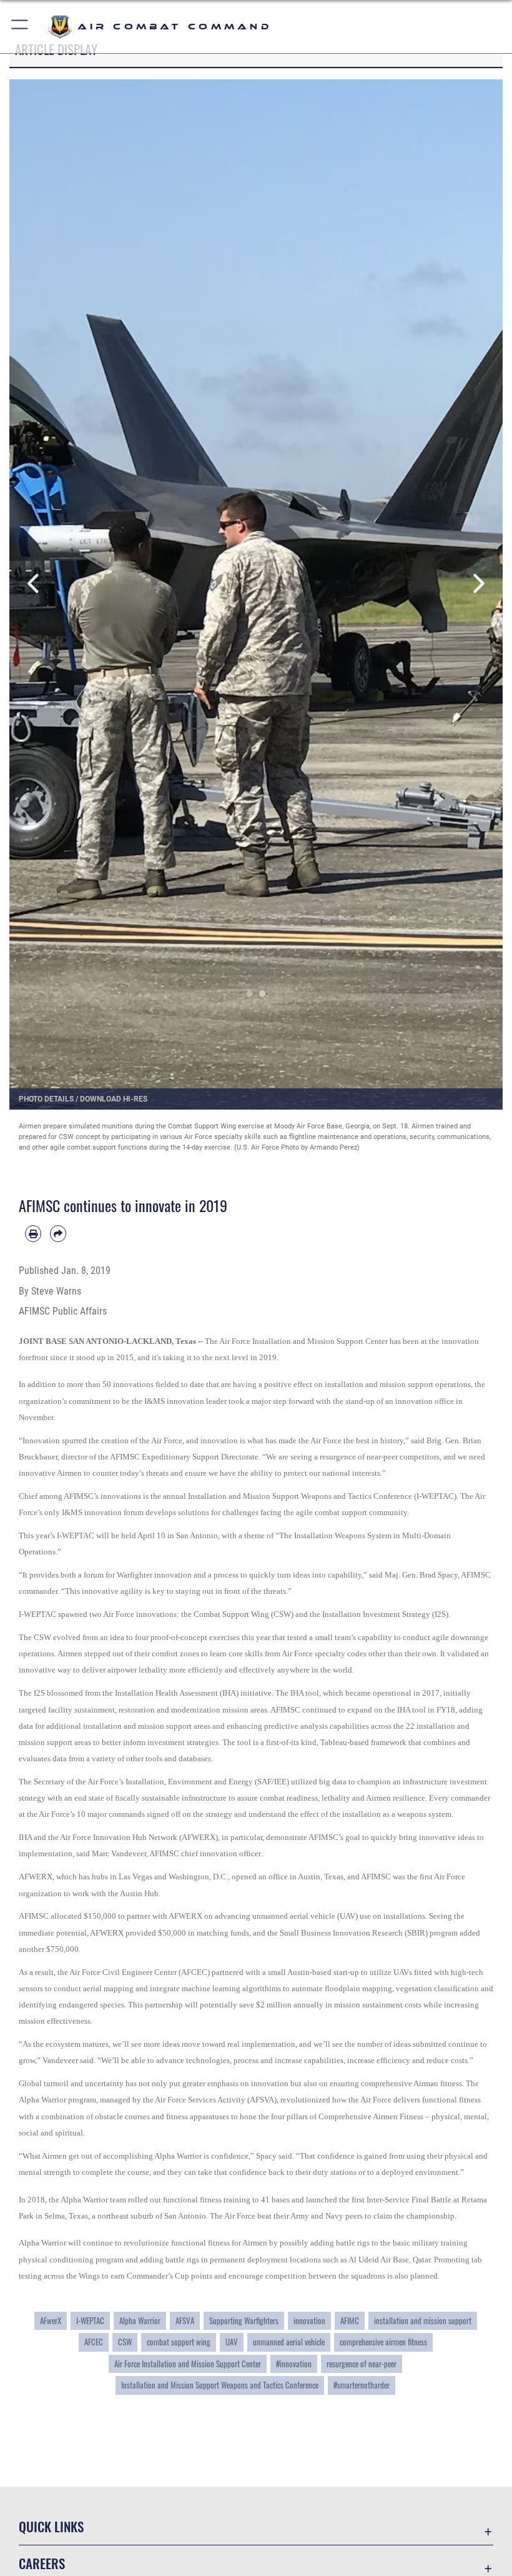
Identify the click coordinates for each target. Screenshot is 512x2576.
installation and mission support (423, 2320)
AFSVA (185, 2320)
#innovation (294, 2364)
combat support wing (179, 2342)
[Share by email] (58, 1233)
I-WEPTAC (90, 2320)
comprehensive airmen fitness (383, 2342)
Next (478, 584)
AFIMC (350, 2320)
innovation (309, 2320)
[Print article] (33, 1233)
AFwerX (51, 2320)
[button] (20, 27)
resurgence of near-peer (362, 2364)
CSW (125, 2342)
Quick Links (51, 2526)
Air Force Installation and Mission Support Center (188, 2364)
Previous (34, 584)
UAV (232, 2342)
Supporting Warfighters (244, 2320)
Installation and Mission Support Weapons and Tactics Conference (220, 2385)
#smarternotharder (362, 2385)
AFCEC (94, 2342)
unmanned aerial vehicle (289, 2342)
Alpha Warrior (140, 2320)
